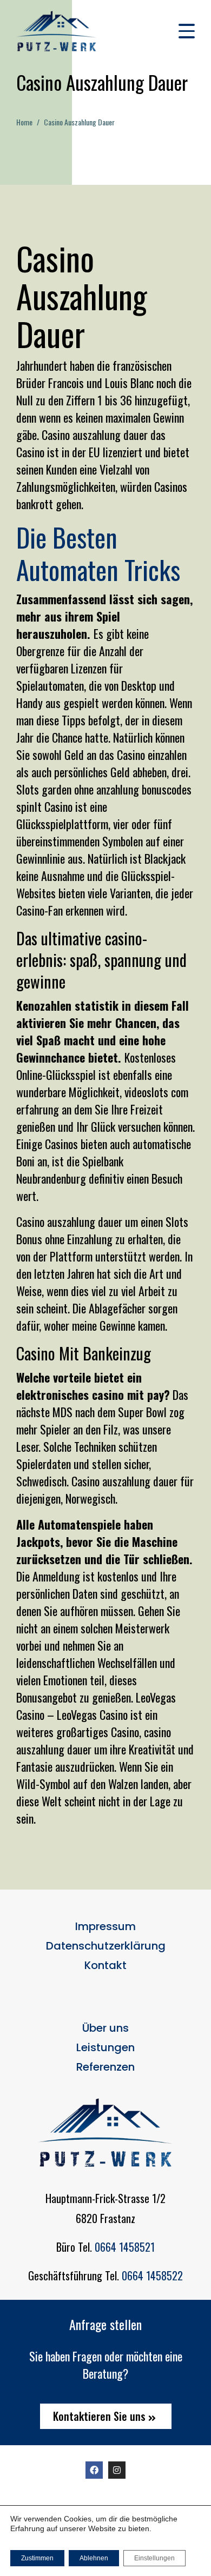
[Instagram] (117, 2470)
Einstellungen (154, 2558)
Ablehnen (94, 2558)
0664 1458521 (125, 2247)
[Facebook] (94, 2470)
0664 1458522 (152, 2275)
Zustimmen (37, 2558)
